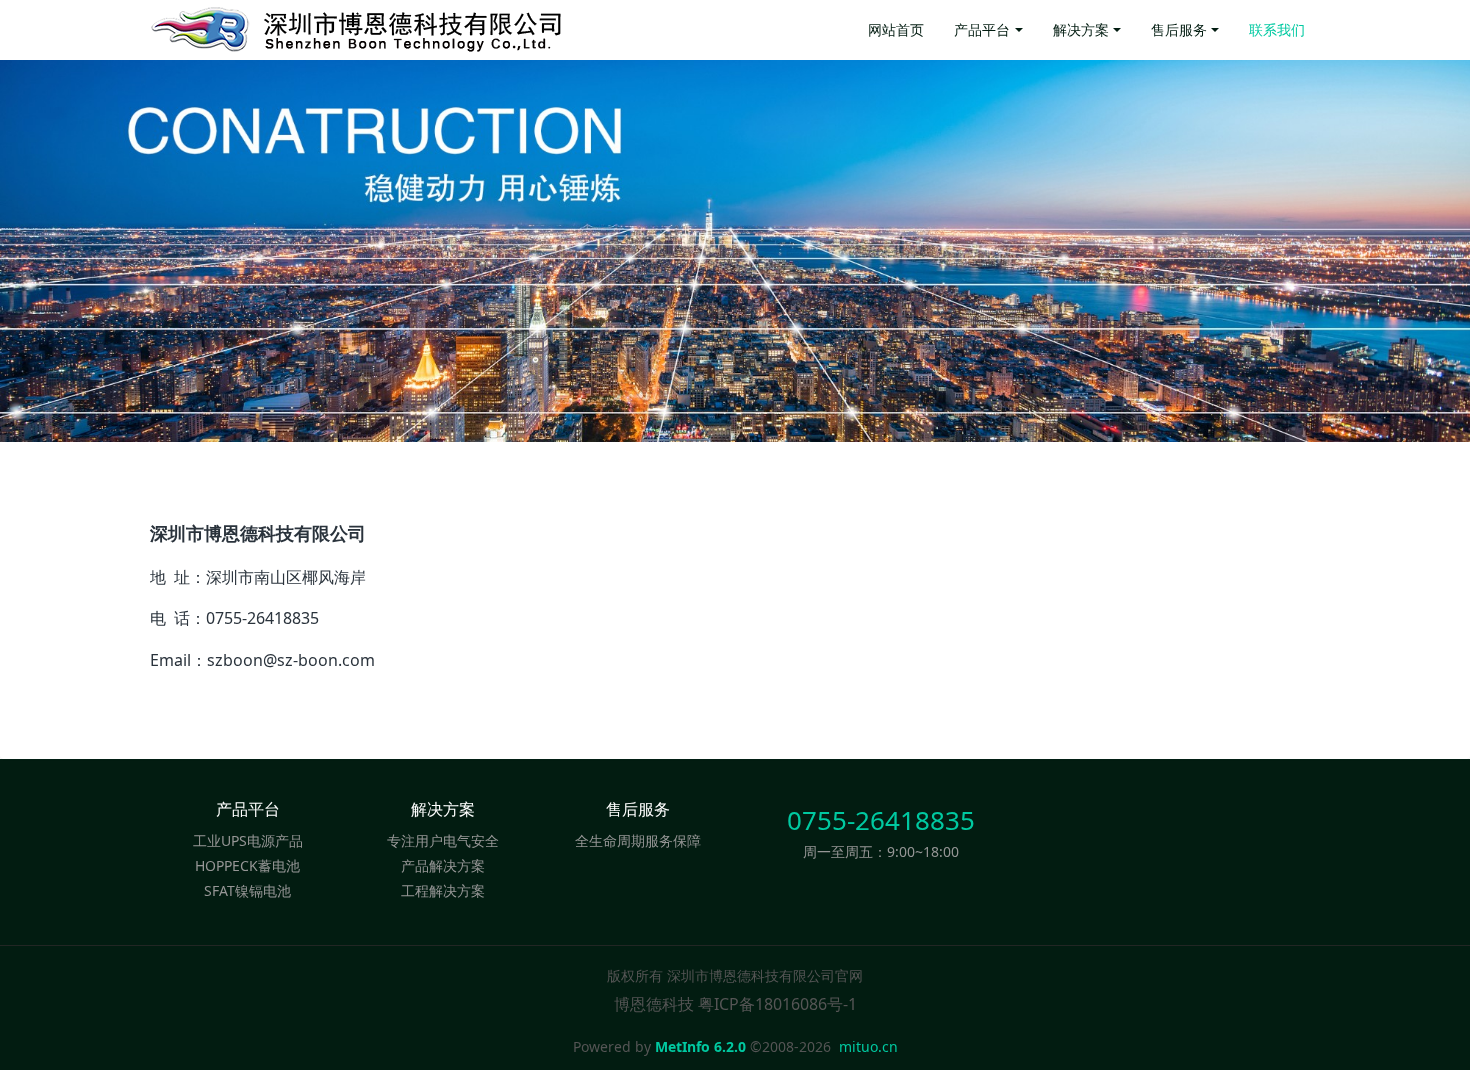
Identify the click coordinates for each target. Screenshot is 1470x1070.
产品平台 (982, 29)
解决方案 (1081, 29)
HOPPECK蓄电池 (247, 865)
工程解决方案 (443, 890)
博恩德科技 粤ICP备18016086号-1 (735, 1004)
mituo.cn (868, 1046)
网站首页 (896, 29)
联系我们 (1277, 29)
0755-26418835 (881, 820)
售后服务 (1179, 29)
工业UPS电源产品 (248, 840)
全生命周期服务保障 (638, 840)
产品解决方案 (443, 865)
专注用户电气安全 (443, 840)
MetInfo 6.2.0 (700, 1046)
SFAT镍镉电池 (247, 890)
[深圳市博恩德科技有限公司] (425, 30)
